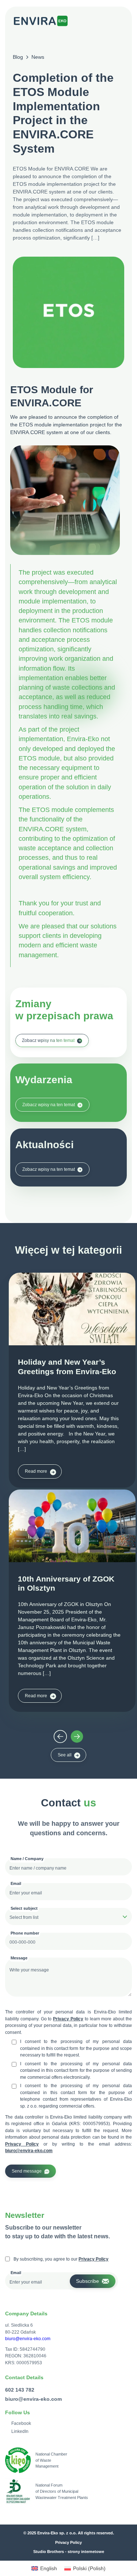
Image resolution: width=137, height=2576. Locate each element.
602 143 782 (20, 2390)
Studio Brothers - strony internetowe (69, 2552)
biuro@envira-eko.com (29, 2151)
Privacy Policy (68, 2019)
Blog (18, 57)
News (38, 57)
